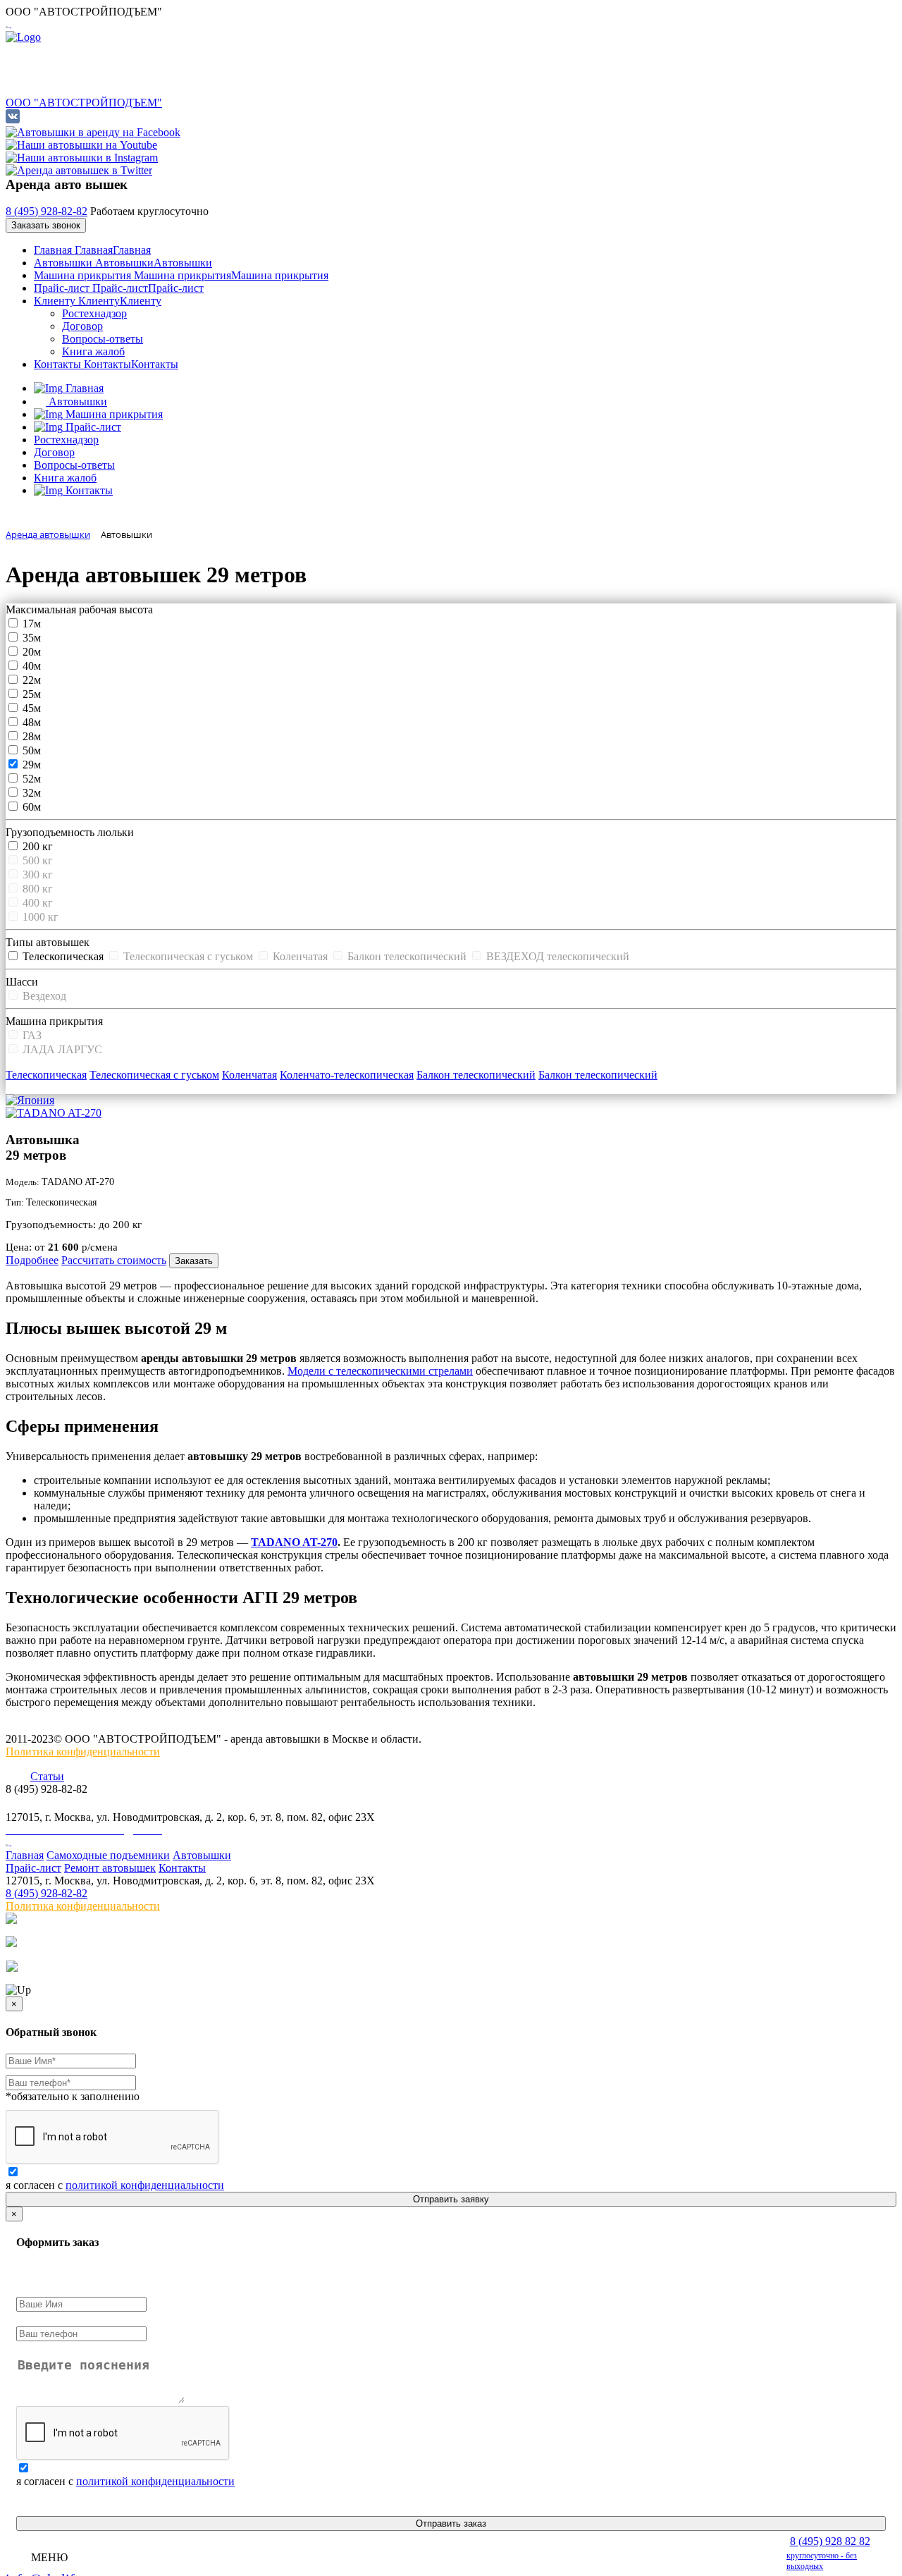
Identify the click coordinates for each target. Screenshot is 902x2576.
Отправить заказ (451, 2523)
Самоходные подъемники (108, 1855)
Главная (92, 250)
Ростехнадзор (94, 313)
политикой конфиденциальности (145, 2185)
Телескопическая (46, 1075)
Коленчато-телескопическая (347, 1075)
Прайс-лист (119, 288)
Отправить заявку (451, 2199)
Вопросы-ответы (103, 339)
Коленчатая (249, 1075)
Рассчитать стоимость (114, 1260)
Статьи (47, 1776)
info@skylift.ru (44, 1804)
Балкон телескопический (476, 1075)
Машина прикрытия (181, 275)
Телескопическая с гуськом (154, 1075)
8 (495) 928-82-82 (47, 211)
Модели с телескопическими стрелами (380, 1371)
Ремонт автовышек (110, 1868)
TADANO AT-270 (294, 1542)
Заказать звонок (46, 225)
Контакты (106, 364)
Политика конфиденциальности (83, 1752)
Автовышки (123, 263)
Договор (82, 326)
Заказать (194, 1261)
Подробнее (32, 1260)
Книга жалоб (93, 351)
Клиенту (98, 301)
